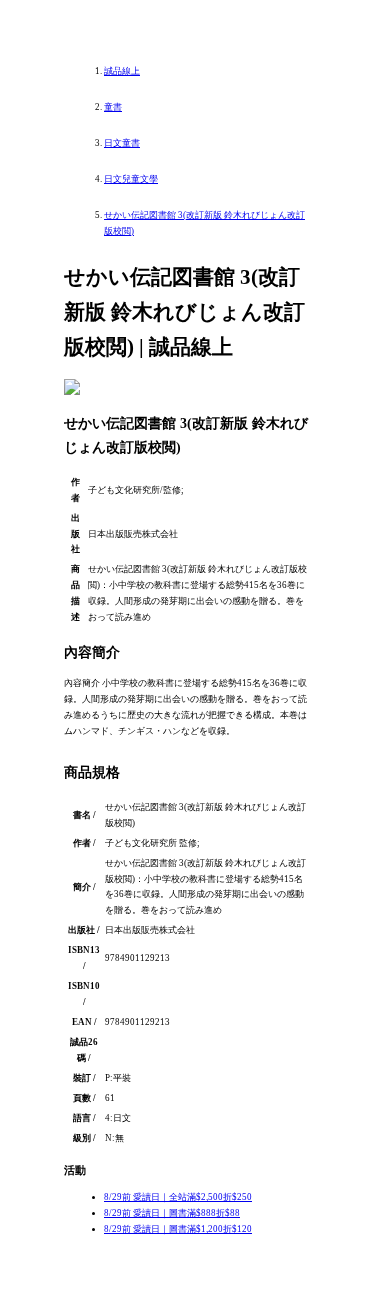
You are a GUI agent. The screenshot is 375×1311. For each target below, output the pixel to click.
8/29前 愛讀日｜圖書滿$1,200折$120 (178, 1229)
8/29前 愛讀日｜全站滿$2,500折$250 (178, 1197)
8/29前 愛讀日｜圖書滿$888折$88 (172, 1213)
